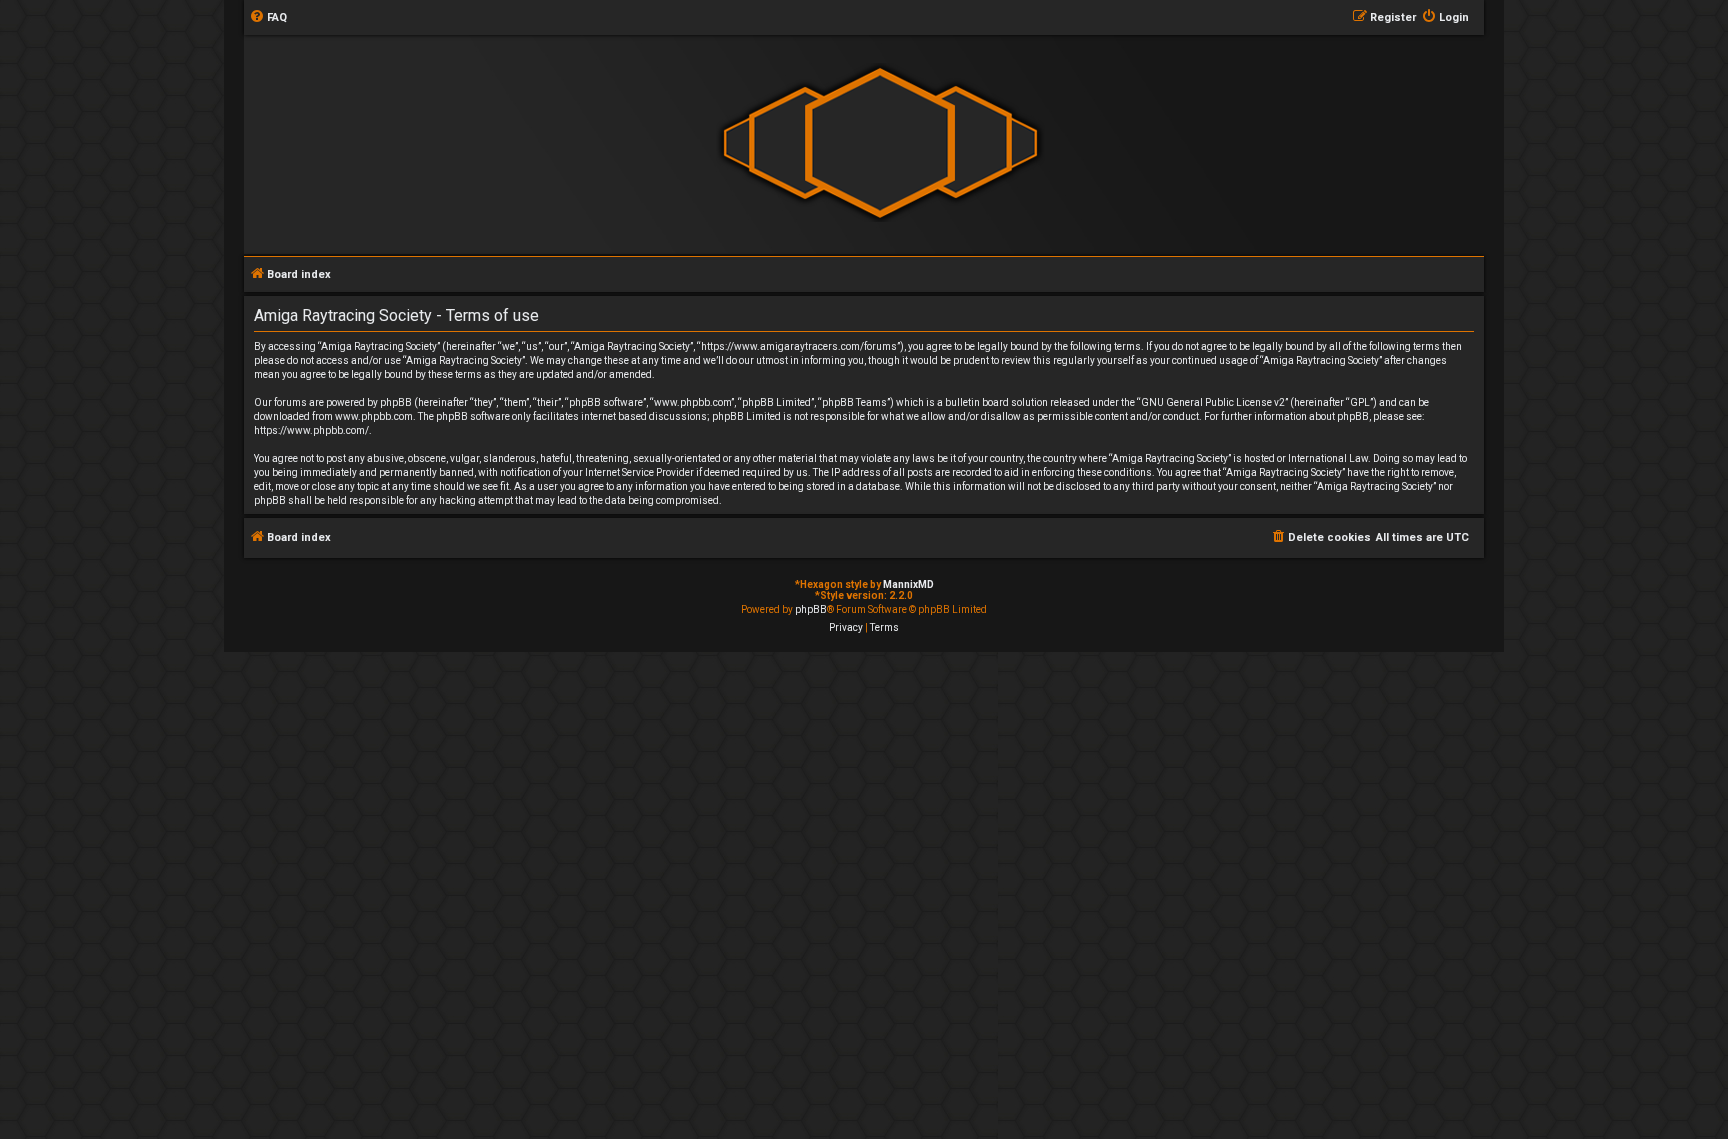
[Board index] (880, 143)
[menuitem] (268, 18)
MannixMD (908, 584)
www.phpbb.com (374, 416)
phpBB (811, 609)
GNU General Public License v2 (1213, 402)
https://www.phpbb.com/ (311, 430)
